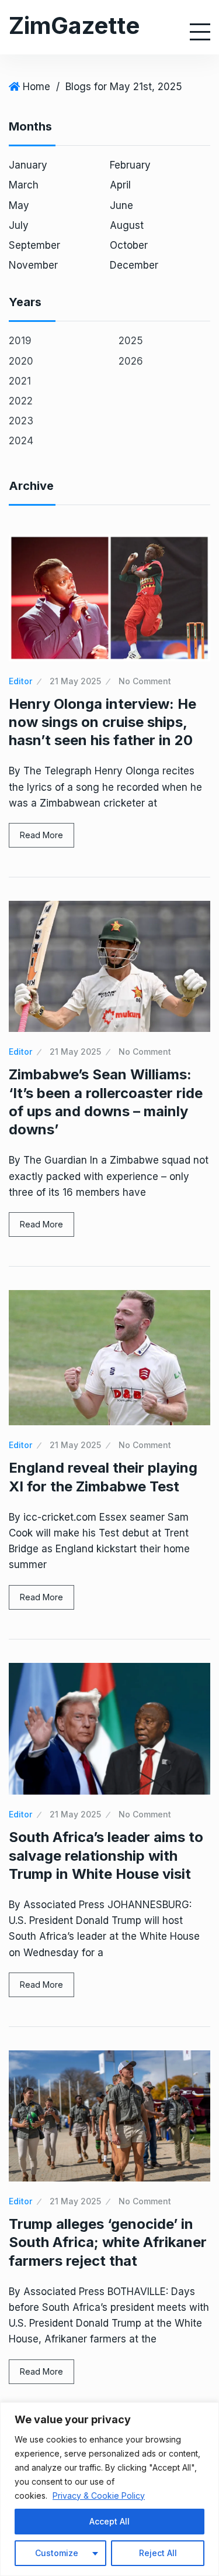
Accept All (109, 2521)
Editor (20, 681)
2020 (21, 361)
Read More (41, 835)
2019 (20, 341)
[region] (109, 2489)
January (28, 165)
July (19, 225)
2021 (20, 381)
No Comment (145, 681)
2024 (21, 441)
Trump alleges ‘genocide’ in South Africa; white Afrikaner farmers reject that (108, 2242)
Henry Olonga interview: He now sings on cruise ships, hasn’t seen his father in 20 (102, 722)
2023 (21, 421)
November (33, 265)
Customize (57, 2553)
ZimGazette (74, 25)
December (134, 265)
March (24, 185)
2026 (131, 361)
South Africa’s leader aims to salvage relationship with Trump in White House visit (106, 1855)
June (121, 205)
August (127, 225)
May (19, 205)
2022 (21, 401)
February (130, 165)
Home (36, 87)
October (129, 245)
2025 (131, 341)
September (34, 245)
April (120, 185)
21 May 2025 (75, 681)
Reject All (158, 2553)
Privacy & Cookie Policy (99, 2496)
